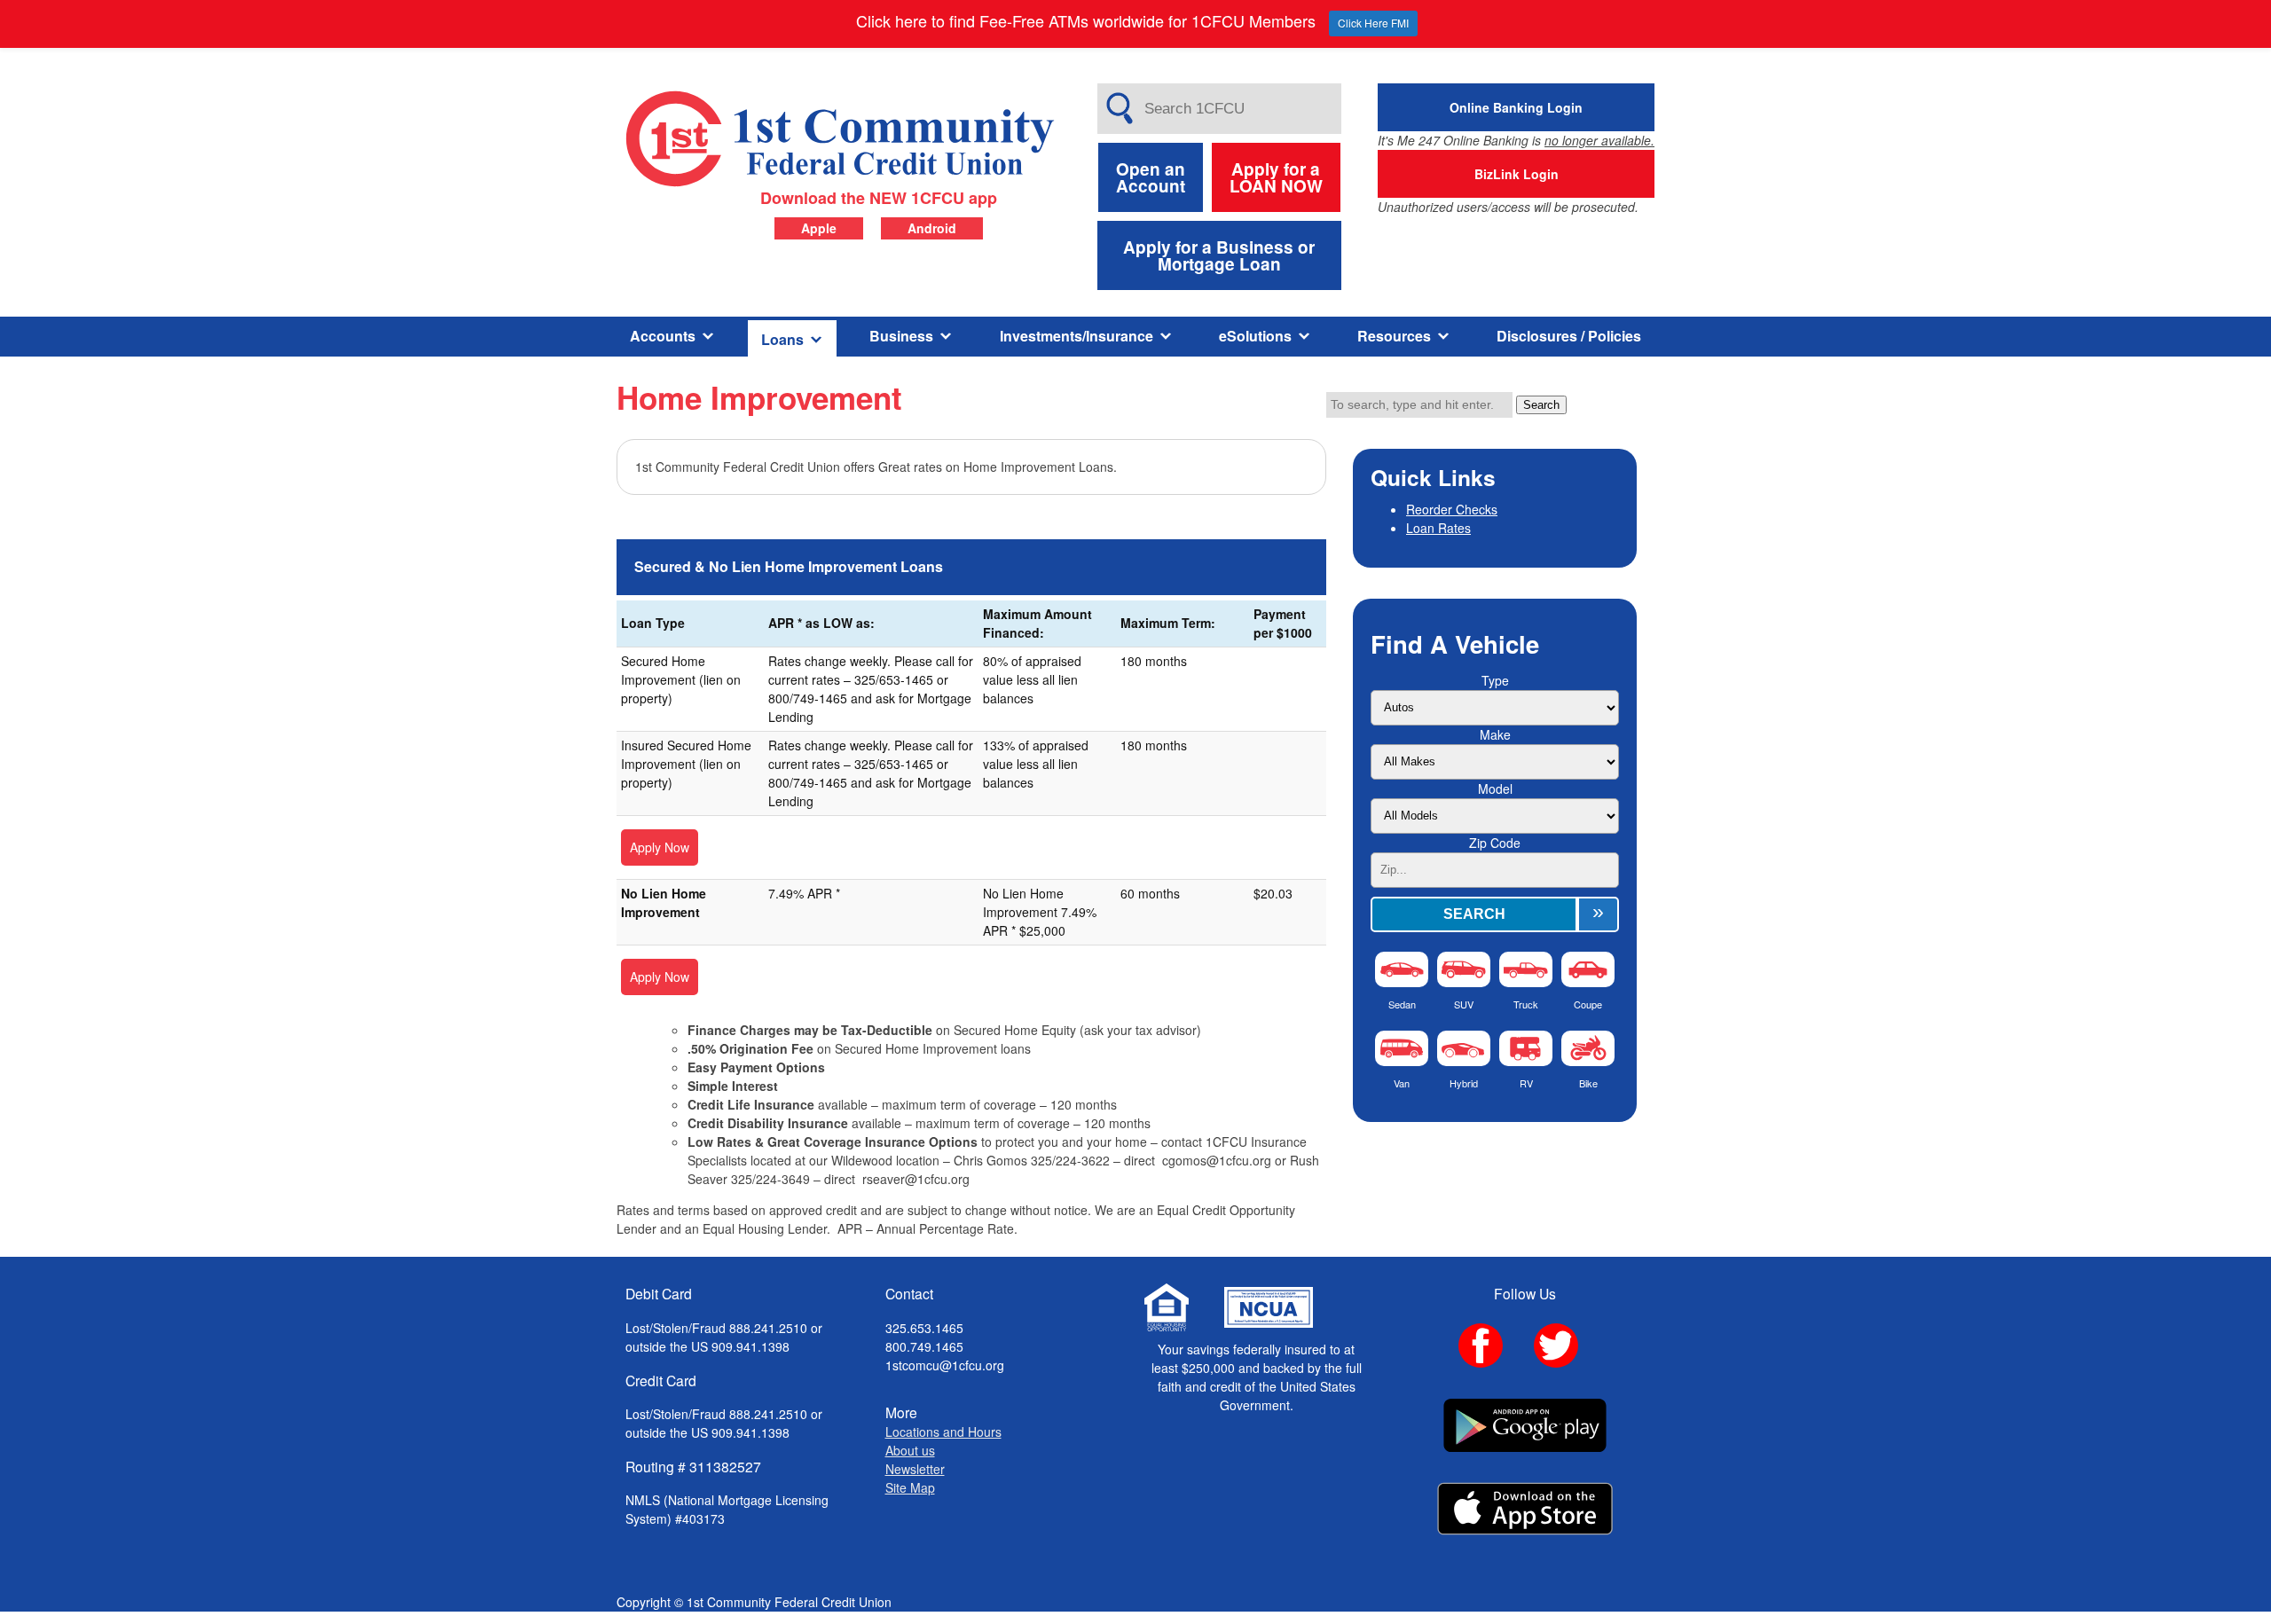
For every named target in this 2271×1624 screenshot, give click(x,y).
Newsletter (915, 1469)
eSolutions (1255, 336)
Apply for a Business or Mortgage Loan (1219, 255)
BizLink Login (1517, 174)
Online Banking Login (1516, 107)
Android (932, 228)
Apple (819, 228)
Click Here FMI (1373, 23)
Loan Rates (1438, 528)
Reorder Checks (1452, 509)
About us (910, 1450)
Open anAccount (1151, 177)
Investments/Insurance (1077, 336)
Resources (1394, 336)
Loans (782, 339)
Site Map (910, 1487)
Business (901, 336)
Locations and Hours (943, 1432)
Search (1541, 405)
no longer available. (1599, 140)
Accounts (663, 336)
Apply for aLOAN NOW (1276, 177)
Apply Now (660, 847)
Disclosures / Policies (1569, 336)
